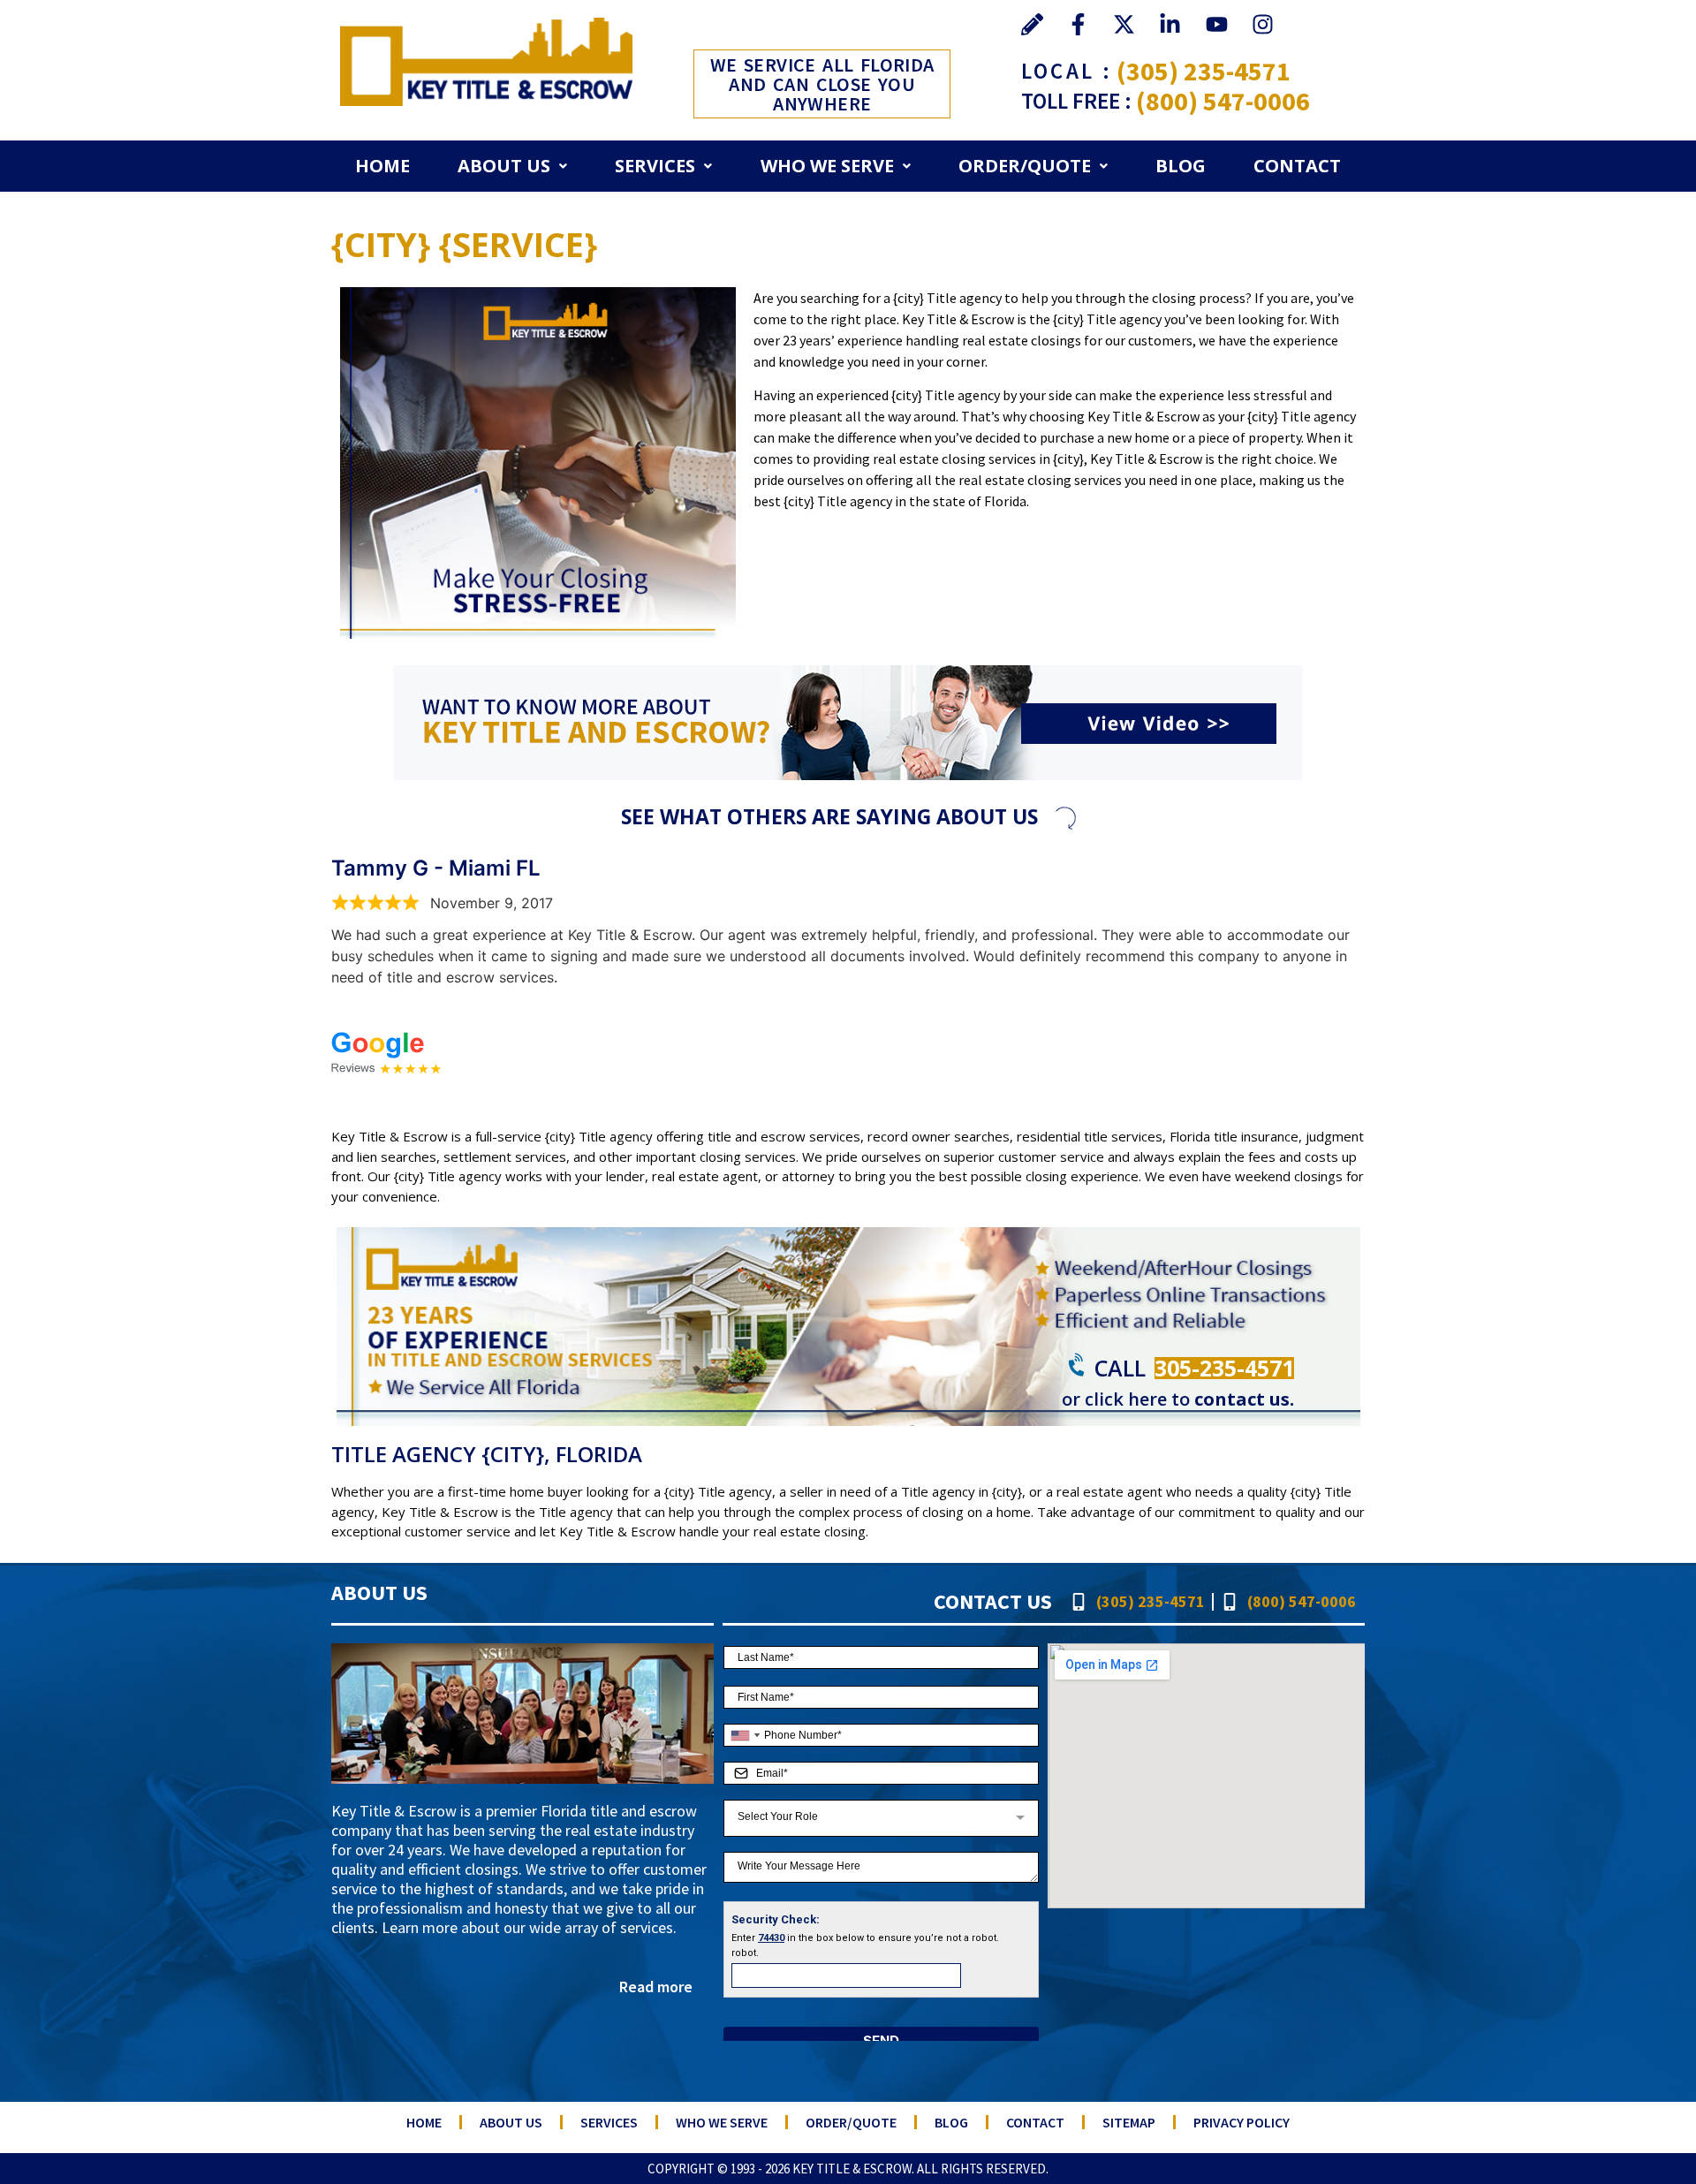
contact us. (1244, 1399)
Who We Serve (827, 166)
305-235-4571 (1224, 1368)
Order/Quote (1025, 166)
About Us (504, 166)
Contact (1297, 166)
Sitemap (1129, 2122)
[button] (512, 166)
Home (382, 166)
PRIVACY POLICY (1242, 2122)
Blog (1181, 166)
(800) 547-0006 (1223, 101)
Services (655, 166)
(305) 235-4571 (1204, 71)
